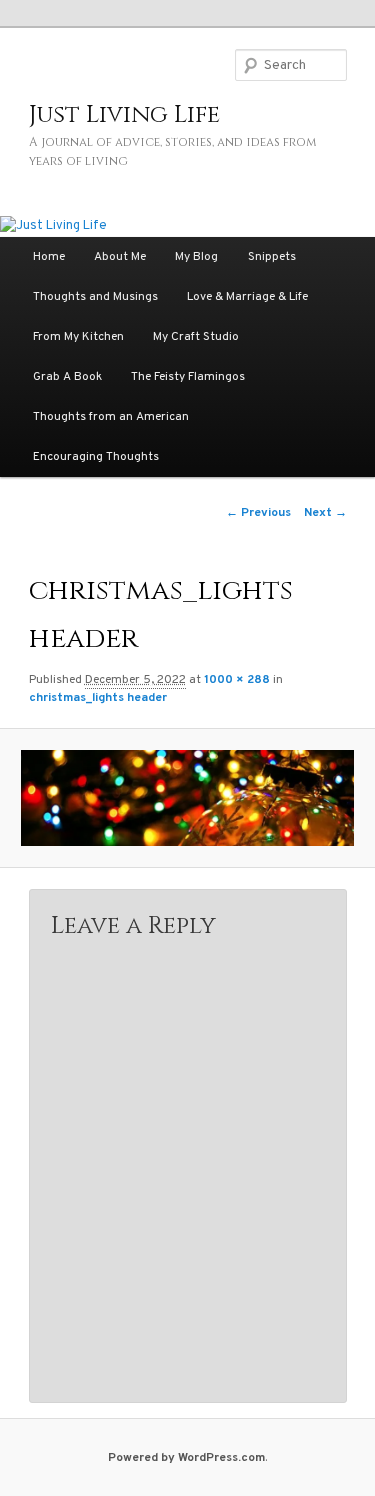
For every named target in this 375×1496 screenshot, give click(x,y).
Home (49, 257)
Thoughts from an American (111, 417)
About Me (120, 257)
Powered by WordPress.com (186, 1458)
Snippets (272, 257)
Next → (325, 513)
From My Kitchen (78, 337)
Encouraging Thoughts (96, 457)
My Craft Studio (196, 337)
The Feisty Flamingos (188, 377)
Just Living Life (124, 115)
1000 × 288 (237, 680)
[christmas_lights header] (187, 798)
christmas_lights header (98, 698)
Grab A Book (67, 377)
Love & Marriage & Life (247, 297)
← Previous (258, 513)
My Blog (196, 257)
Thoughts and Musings (95, 297)
